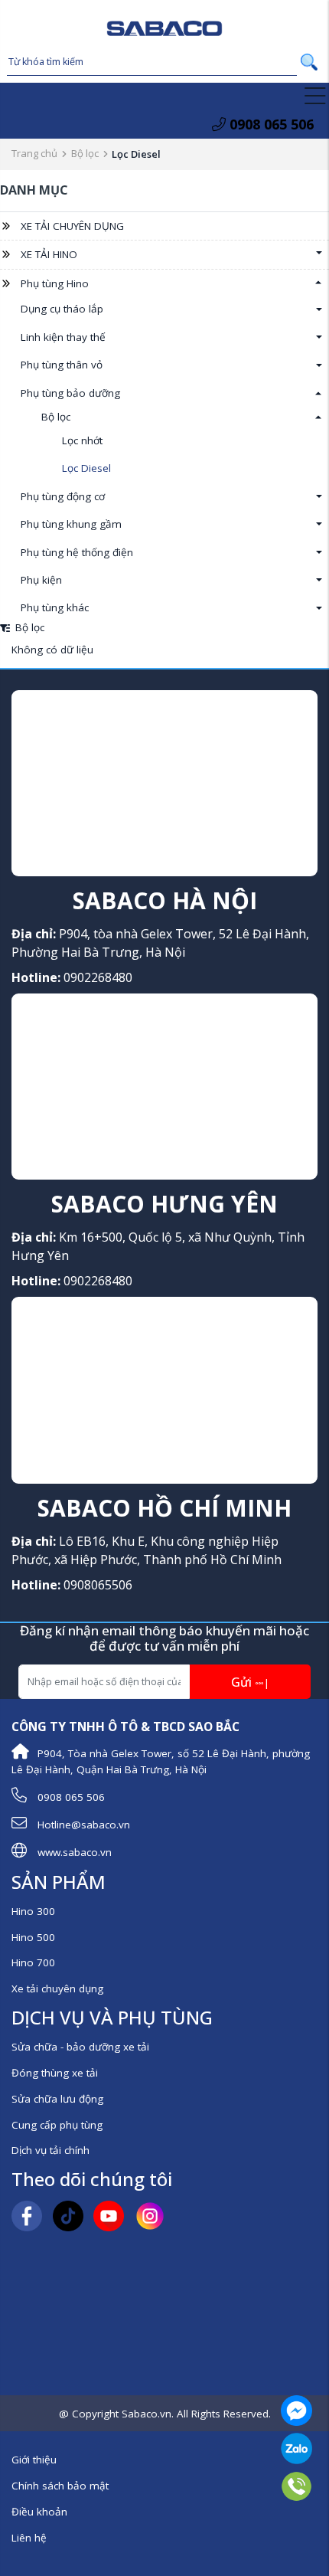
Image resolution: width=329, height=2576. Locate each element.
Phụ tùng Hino (55, 283)
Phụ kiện (41, 580)
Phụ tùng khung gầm (71, 524)
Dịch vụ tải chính (50, 2150)
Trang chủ (34, 153)
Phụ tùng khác (55, 607)
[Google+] (109, 2215)
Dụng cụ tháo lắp (62, 309)
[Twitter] (68, 2215)
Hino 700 (33, 1962)
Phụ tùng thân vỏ (62, 365)
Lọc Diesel (86, 468)
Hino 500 (33, 1937)
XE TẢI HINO (49, 254)
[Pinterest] (150, 2215)
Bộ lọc (85, 153)
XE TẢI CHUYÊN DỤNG (72, 226)
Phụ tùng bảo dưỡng (70, 393)
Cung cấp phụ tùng (57, 2125)
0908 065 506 (270, 124)
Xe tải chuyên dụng (57, 1988)
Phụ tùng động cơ (63, 496)
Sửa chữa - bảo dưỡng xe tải (80, 2047)
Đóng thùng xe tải (55, 2073)
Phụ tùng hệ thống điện (77, 552)
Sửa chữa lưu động (57, 2099)
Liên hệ (29, 2538)
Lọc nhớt (82, 440)
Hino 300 (33, 1911)
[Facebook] (27, 2215)
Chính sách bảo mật (60, 2486)
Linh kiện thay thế (63, 337)
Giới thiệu (34, 2460)
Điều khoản (39, 2512)
